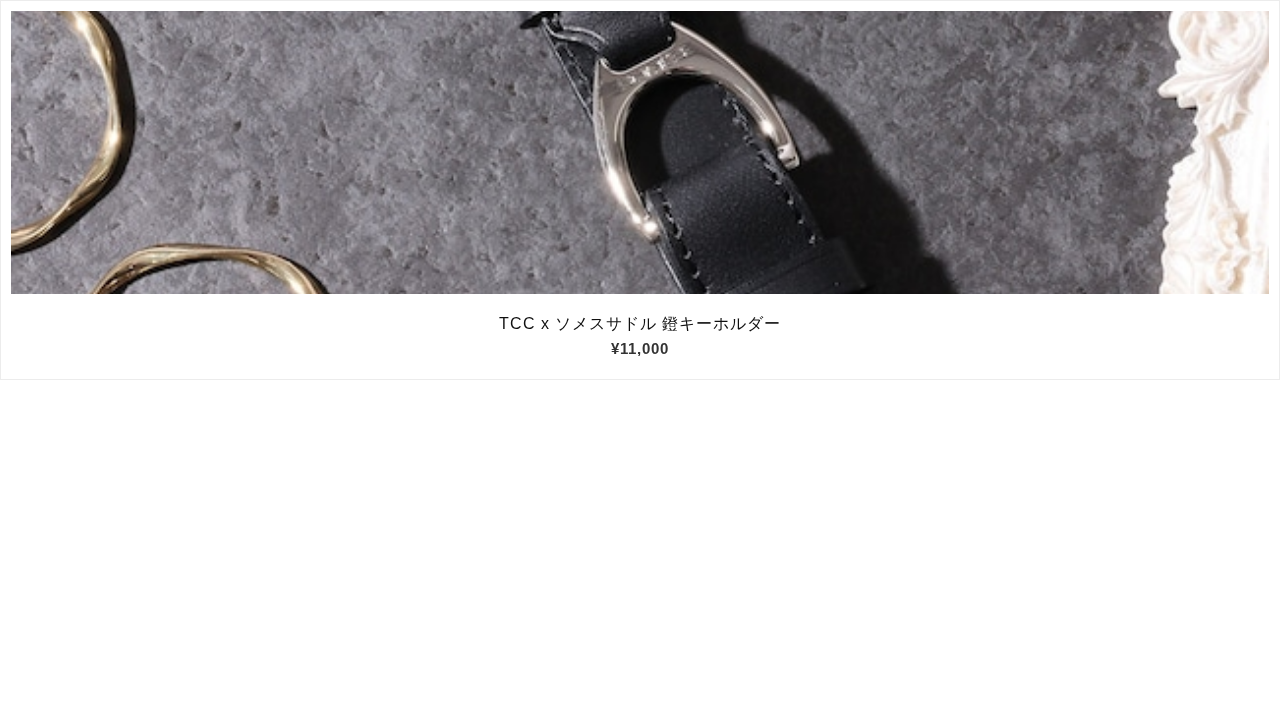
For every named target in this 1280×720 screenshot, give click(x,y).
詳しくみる (640, 153)
